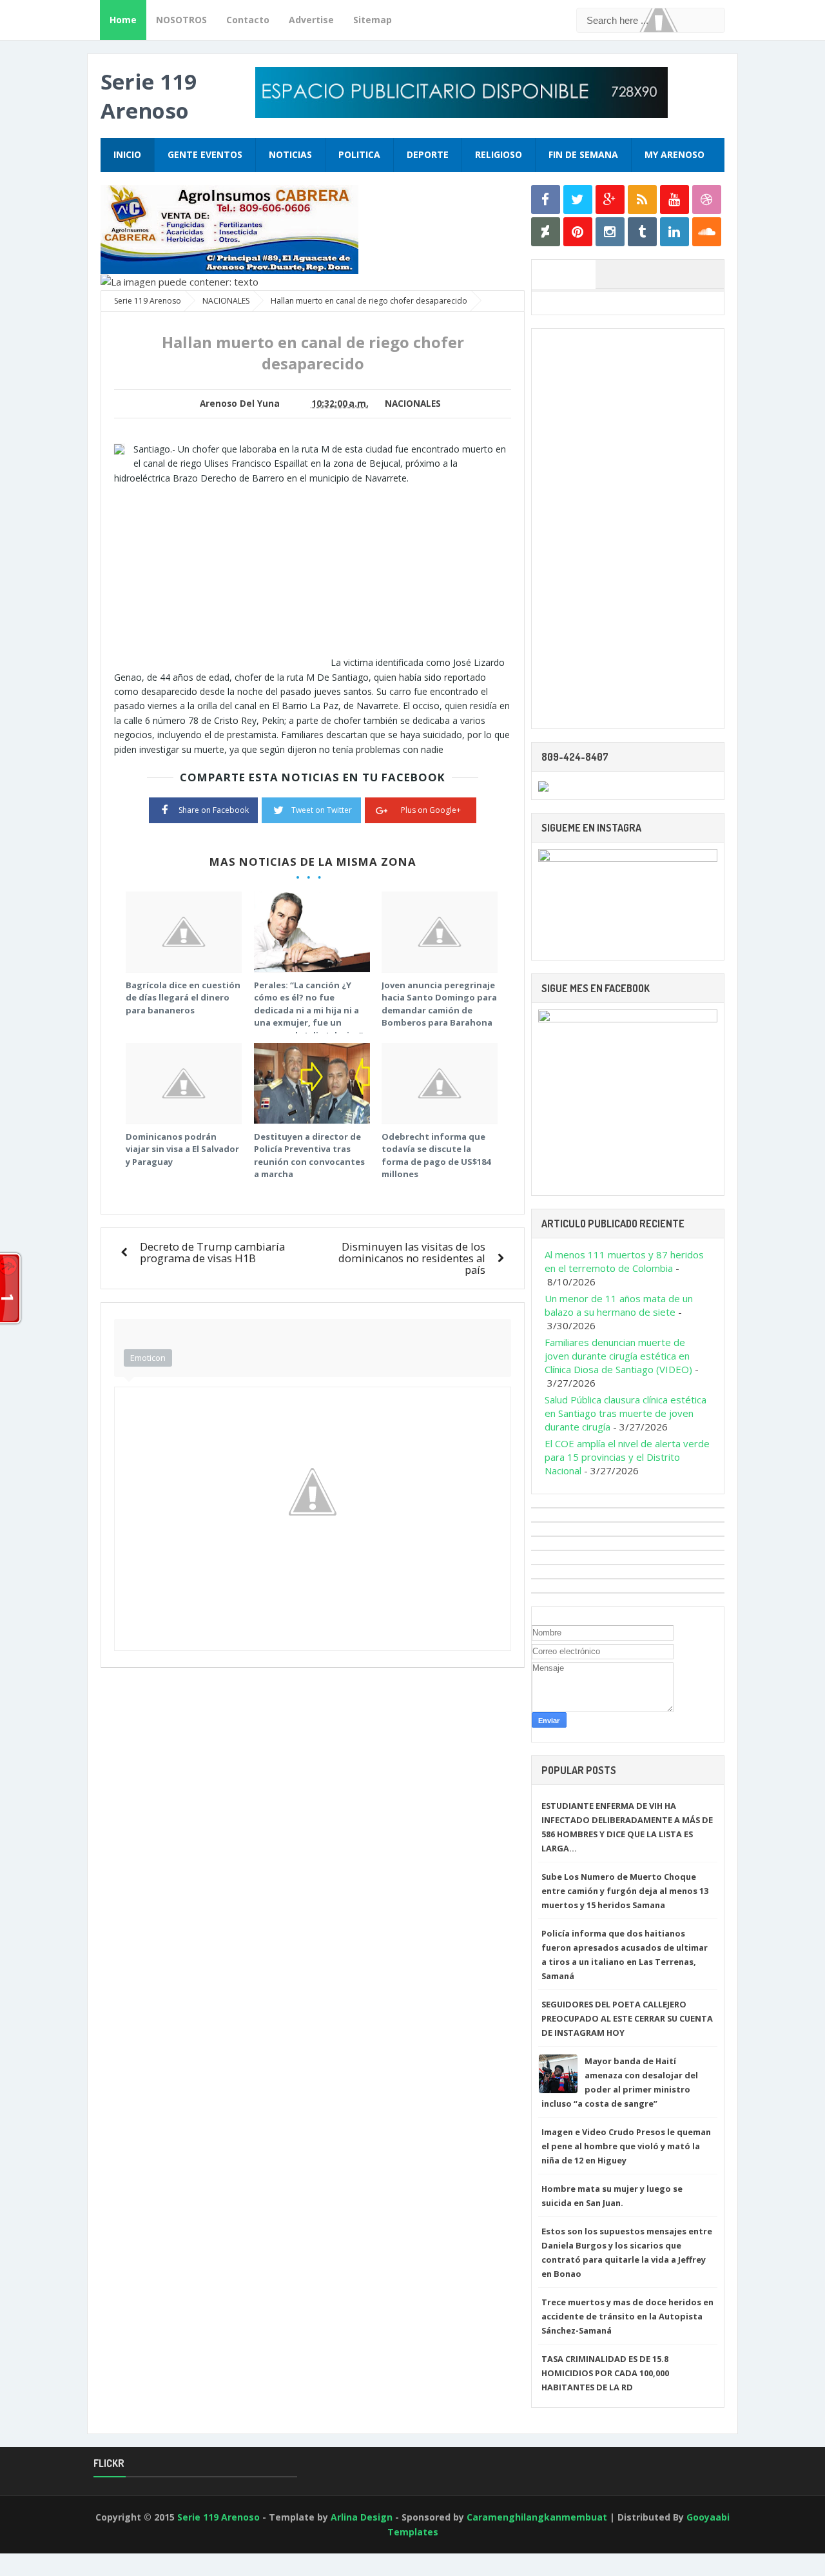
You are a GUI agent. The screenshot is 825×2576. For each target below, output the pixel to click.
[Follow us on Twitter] (578, 200)
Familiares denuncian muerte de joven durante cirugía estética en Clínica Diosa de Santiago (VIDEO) (618, 1356)
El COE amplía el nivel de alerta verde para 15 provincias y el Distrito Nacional (627, 1457)
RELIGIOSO (499, 154)
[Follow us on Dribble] (707, 200)
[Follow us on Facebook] (546, 200)
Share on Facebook (214, 810)
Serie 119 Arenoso (149, 96)
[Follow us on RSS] (642, 200)
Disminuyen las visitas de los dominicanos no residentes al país (412, 1258)
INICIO (127, 154)
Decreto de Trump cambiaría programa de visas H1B (212, 1252)
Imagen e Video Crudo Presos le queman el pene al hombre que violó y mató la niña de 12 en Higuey (626, 2146)
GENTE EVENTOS (205, 154)
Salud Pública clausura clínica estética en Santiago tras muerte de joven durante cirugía (626, 1413)
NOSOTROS (181, 20)
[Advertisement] (222, 576)
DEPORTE (428, 154)
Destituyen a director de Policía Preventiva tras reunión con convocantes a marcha (309, 1156)
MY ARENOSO (675, 154)
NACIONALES (413, 404)
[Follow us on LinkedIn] (675, 232)
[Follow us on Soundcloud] (707, 232)
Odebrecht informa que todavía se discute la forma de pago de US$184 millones (436, 1156)
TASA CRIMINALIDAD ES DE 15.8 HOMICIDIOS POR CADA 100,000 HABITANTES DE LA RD (605, 2373)
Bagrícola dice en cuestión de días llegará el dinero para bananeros (183, 998)
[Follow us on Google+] (610, 200)
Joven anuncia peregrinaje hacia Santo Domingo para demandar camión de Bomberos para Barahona (439, 1004)
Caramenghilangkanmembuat (537, 2517)
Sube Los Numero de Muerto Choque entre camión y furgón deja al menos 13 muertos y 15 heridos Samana (625, 1891)
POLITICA (359, 154)
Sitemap (373, 20)
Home (123, 20)
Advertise (311, 20)
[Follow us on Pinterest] (578, 232)
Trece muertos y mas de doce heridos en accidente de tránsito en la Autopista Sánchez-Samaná (627, 2316)
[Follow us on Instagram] (610, 232)
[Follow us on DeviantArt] (546, 232)
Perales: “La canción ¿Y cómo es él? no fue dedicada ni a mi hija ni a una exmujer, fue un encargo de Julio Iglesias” (308, 1010)
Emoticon (148, 1358)
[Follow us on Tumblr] (642, 232)
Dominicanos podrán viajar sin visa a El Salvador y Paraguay (182, 1149)
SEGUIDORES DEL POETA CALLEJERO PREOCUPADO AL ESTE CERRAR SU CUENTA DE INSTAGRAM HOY (627, 2018)
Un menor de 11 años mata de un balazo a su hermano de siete (619, 1305)
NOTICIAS (290, 154)
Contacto (248, 20)
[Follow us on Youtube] (675, 200)
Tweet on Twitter (322, 810)
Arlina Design (362, 2517)
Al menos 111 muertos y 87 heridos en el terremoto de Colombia (624, 1261)
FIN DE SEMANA (583, 154)
